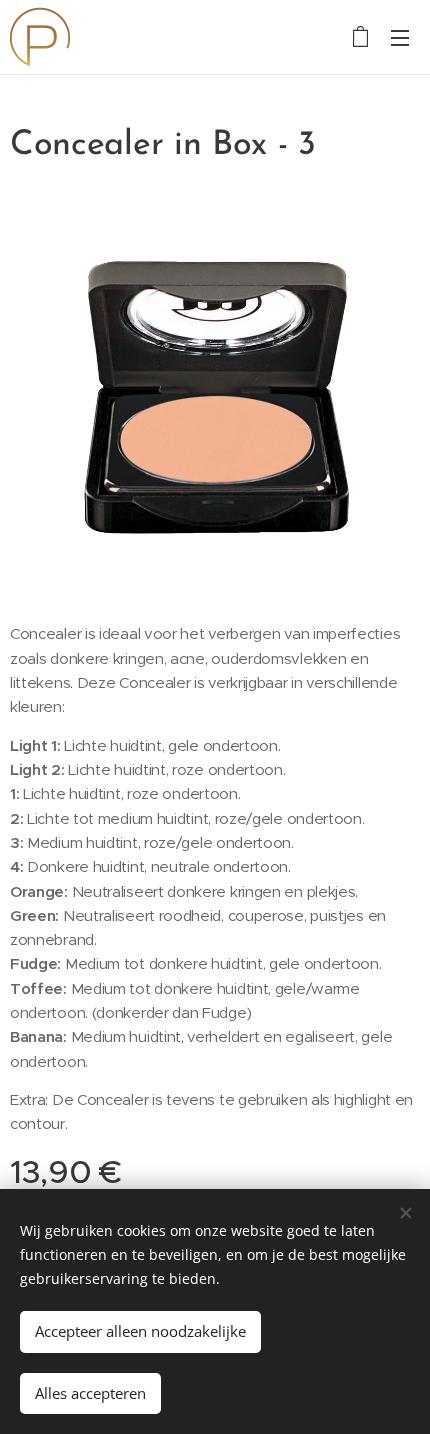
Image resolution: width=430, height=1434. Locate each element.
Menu (400, 37)
